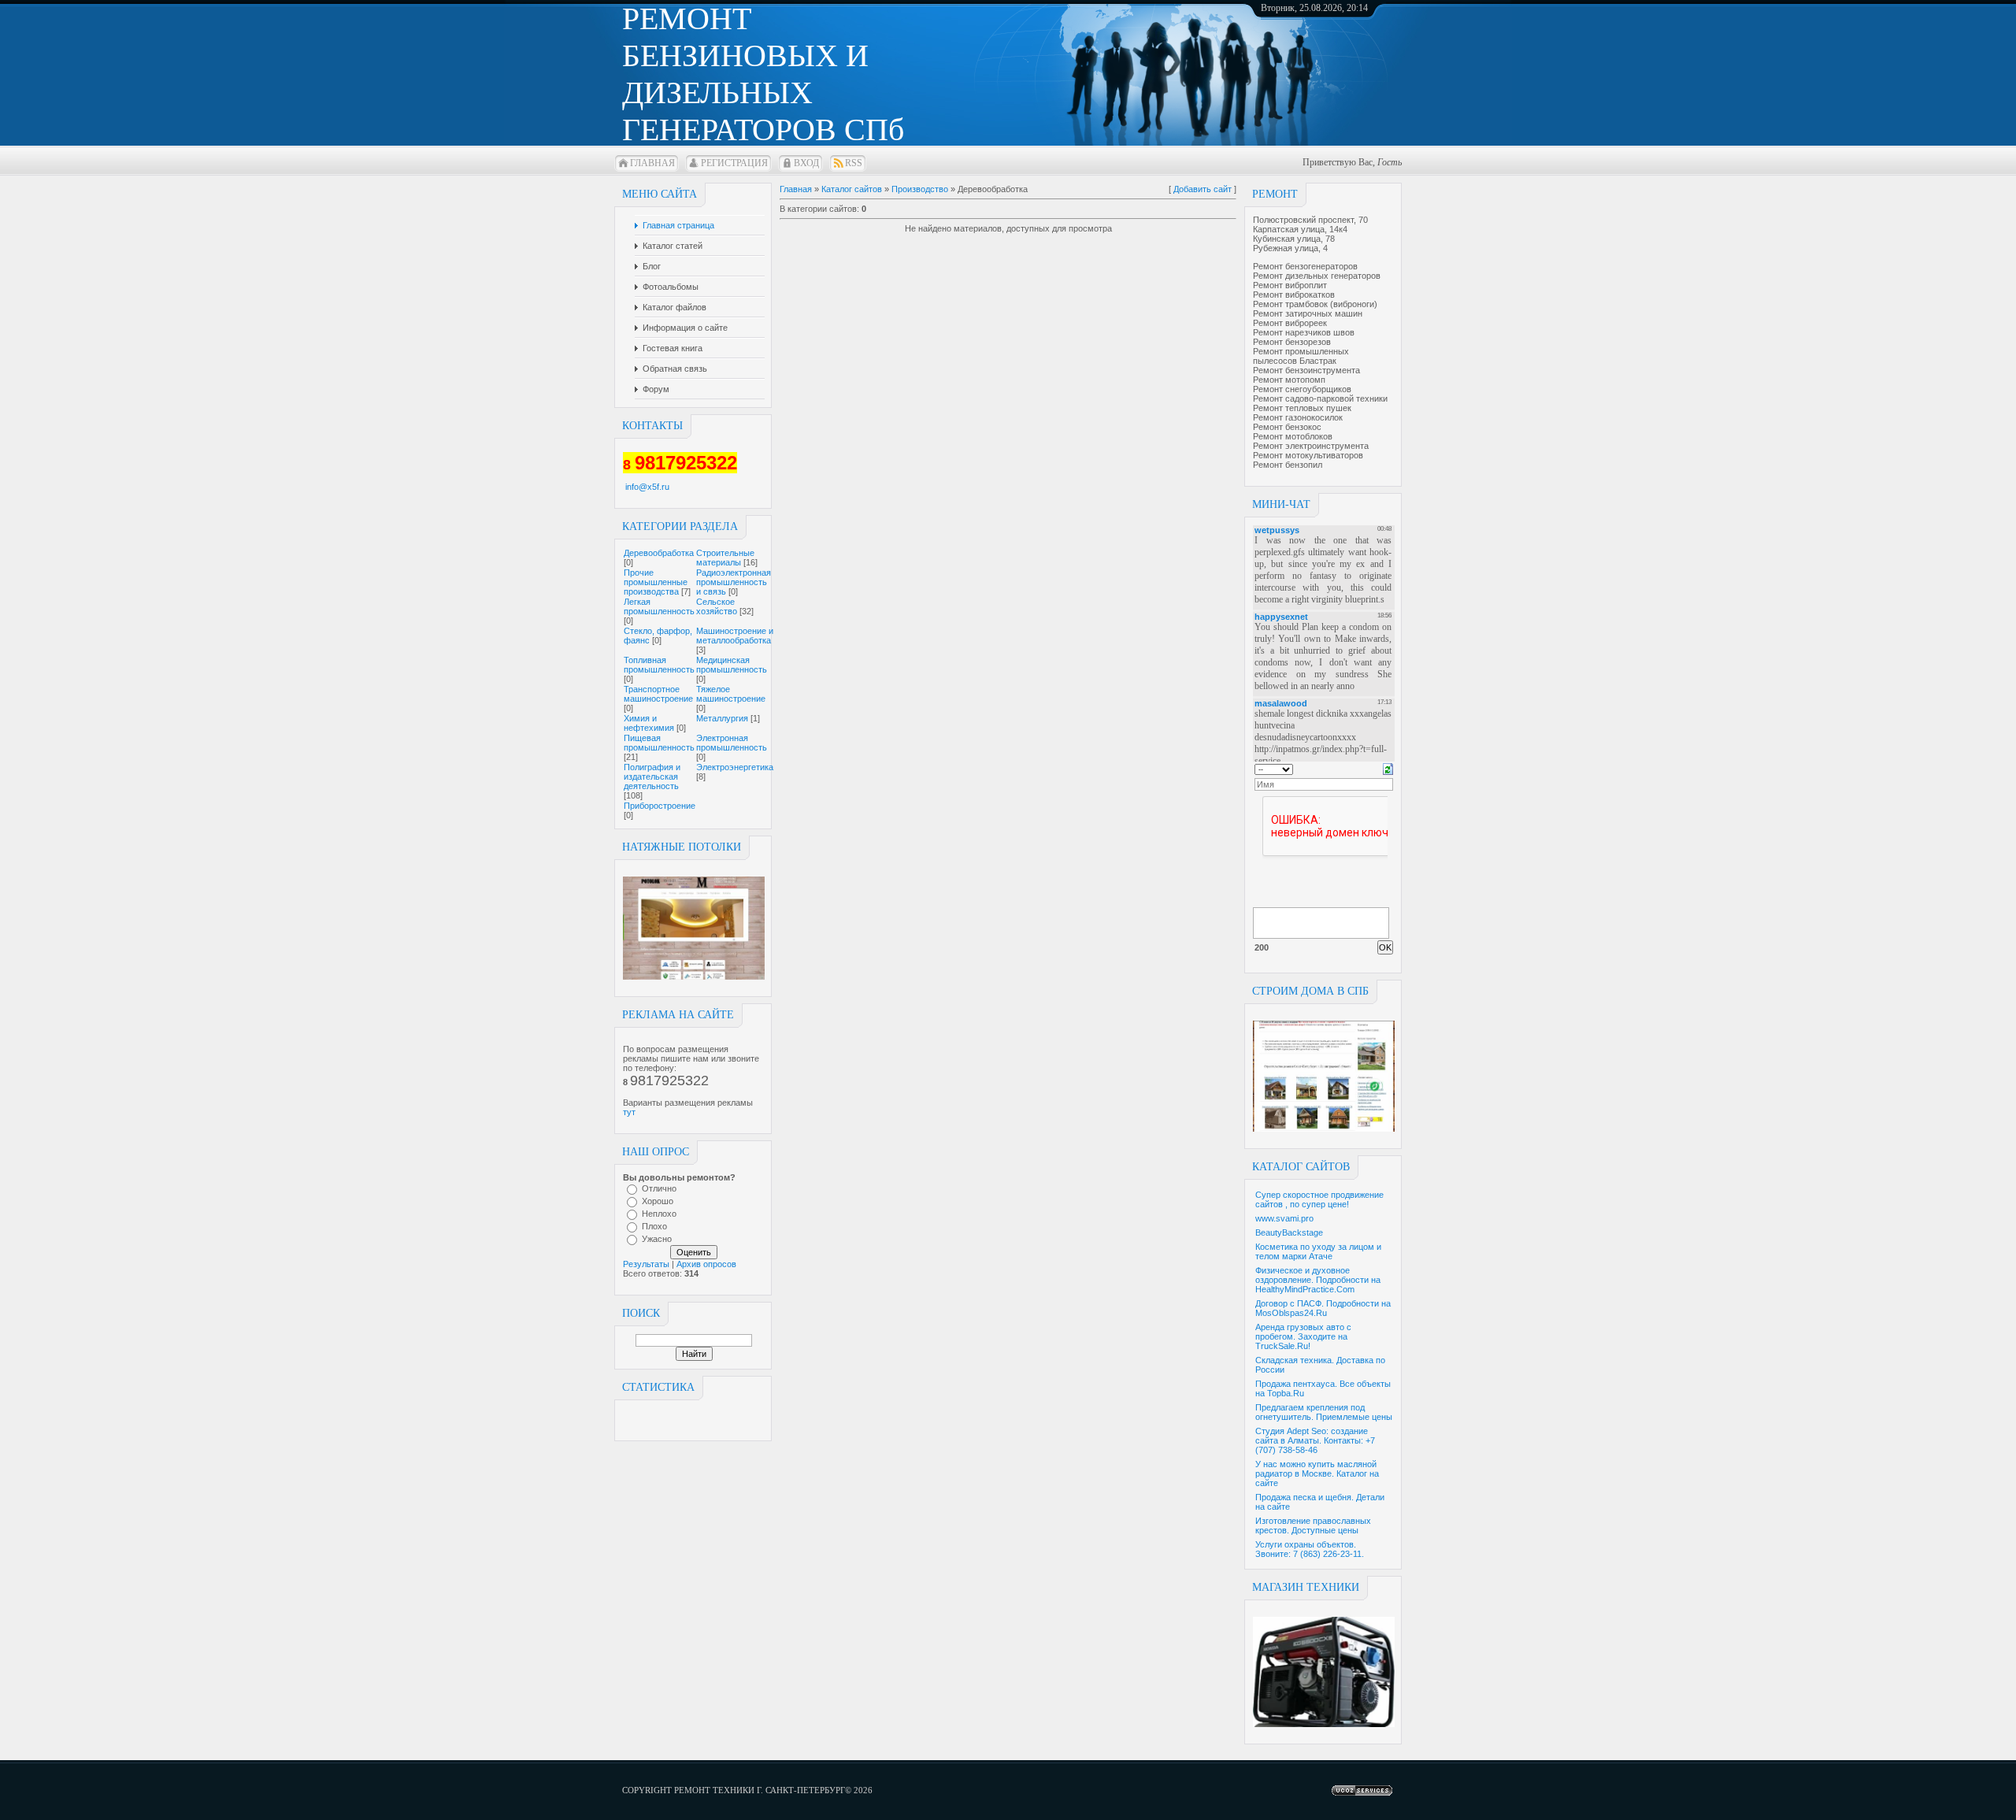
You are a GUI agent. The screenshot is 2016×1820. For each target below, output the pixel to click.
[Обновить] (1388, 768)
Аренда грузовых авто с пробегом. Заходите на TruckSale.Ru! (1303, 1336)
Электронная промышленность (732, 743)
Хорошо (658, 1201)
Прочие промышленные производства (656, 582)
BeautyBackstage (1289, 1232)
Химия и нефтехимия (649, 723)
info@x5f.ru (647, 487)
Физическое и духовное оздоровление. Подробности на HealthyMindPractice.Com (1318, 1280)
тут (629, 1112)
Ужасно (657, 1239)
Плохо (654, 1226)
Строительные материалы (725, 558)
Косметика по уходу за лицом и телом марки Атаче (1318, 1251)
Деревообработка (659, 553)
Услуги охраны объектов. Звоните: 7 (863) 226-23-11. (1310, 1549)
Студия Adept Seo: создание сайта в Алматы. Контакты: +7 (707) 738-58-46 (1315, 1440)
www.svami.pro (1284, 1218)
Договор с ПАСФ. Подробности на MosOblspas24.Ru (1323, 1308)
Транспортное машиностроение (658, 694)
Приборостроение (660, 806)
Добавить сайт (1203, 189)
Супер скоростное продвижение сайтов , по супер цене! (1319, 1199)
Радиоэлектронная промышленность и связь (734, 582)
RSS (854, 163)
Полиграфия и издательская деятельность (652, 777)
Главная (652, 163)
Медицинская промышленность (732, 665)
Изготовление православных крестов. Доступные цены (1313, 1525)
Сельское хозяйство (717, 606)
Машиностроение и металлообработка (735, 636)
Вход (806, 163)
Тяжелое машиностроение (731, 694)
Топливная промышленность (659, 665)
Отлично (659, 1188)
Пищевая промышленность (659, 743)
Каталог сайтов (852, 189)
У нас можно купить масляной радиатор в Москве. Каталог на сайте (1317, 1473)
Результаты (646, 1264)
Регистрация (734, 163)
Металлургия (722, 718)
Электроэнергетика (735, 767)
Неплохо (659, 1214)
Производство (920, 189)
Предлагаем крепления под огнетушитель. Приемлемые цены (1324, 1412)
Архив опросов (706, 1264)
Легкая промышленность (659, 606)
